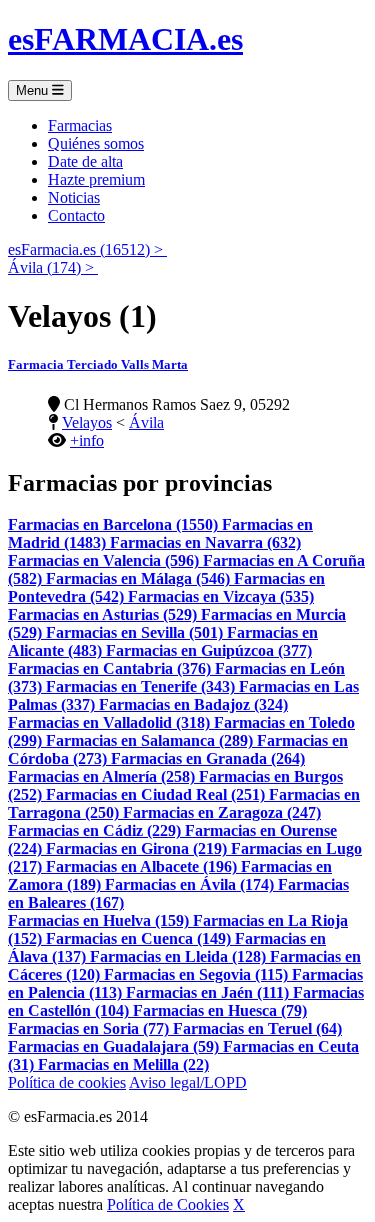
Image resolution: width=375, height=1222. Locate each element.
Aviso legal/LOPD (188, 1082)
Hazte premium (96, 179)
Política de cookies (67, 1082)
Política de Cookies (168, 1204)
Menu (34, 90)
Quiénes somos (96, 143)
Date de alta (85, 161)
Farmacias (80, 125)
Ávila (146, 422)
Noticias (74, 197)
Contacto (76, 215)
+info (87, 440)
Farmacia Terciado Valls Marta (98, 364)
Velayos (87, 422)
